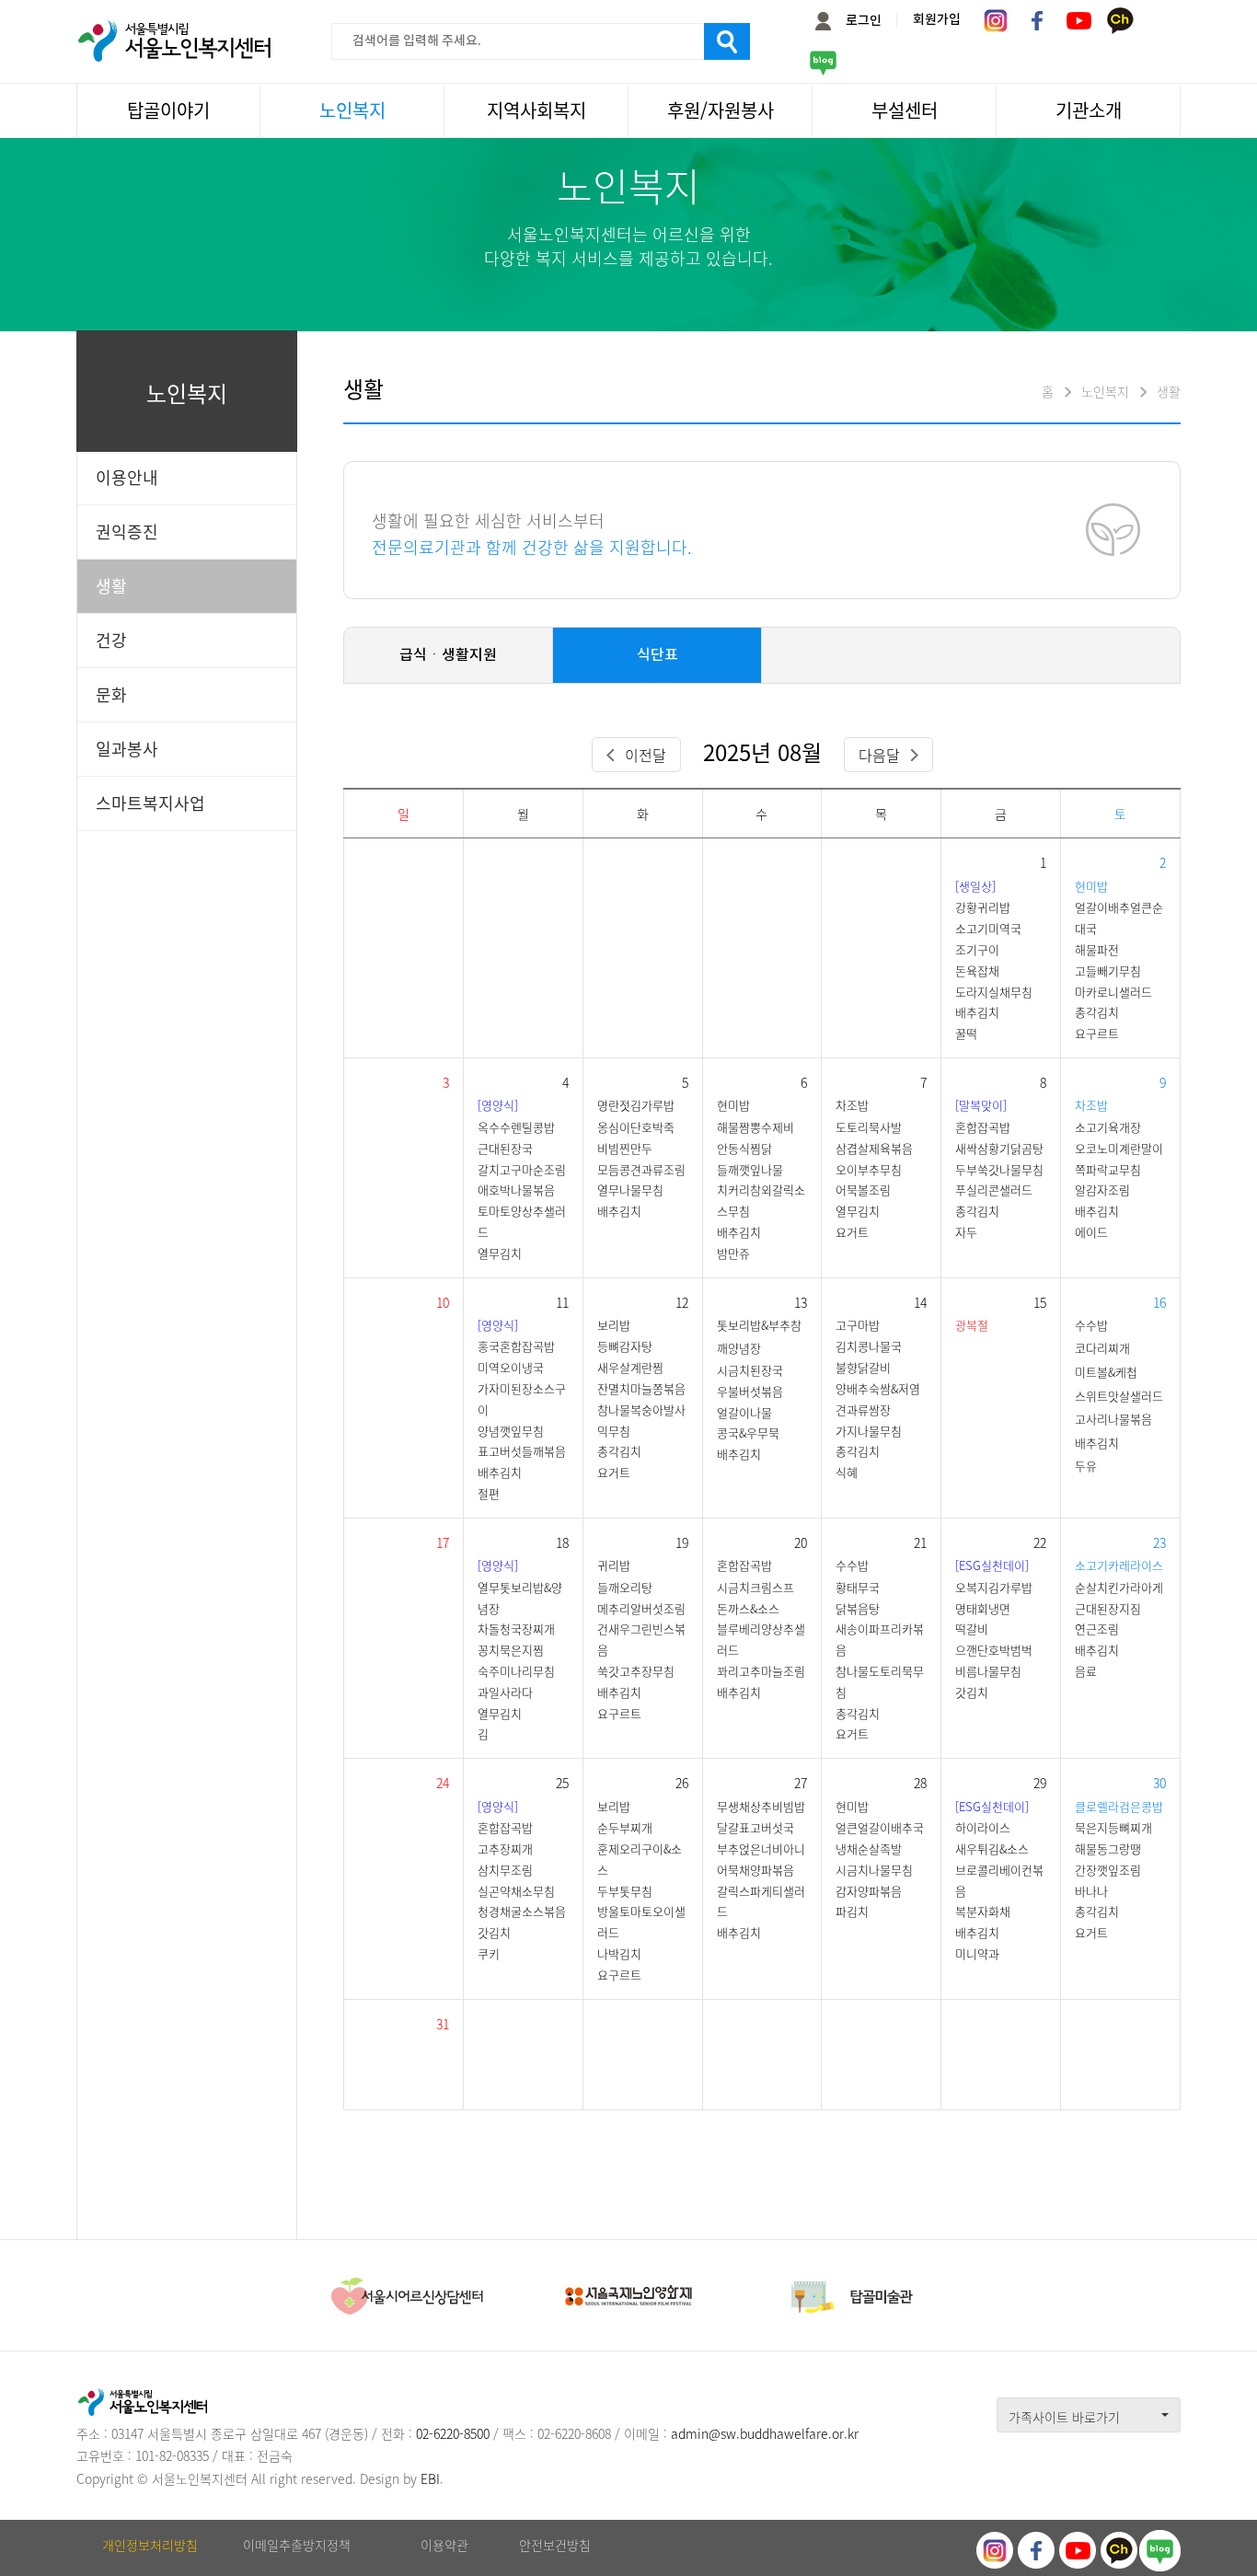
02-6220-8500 (453, 2433)
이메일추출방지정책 (297, 2545)
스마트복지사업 (150, 803)
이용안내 (127, 477)
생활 (111, 586)
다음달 (879, 755)
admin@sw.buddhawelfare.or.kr (765, 2433)
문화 (111, 694)
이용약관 (444, 2545)
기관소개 (1089, 110)
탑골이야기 (168, 110)
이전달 (646, 755)
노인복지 (352, 110)
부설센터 (905, 110)
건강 (111, 640)
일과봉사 (127, 749)
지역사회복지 (536, 110)
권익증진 (127, 531)
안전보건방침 (555, 2545)
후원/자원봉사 (721, 110)
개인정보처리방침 (150, 2545)
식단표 (657, 655)
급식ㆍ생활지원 (448, 655)
